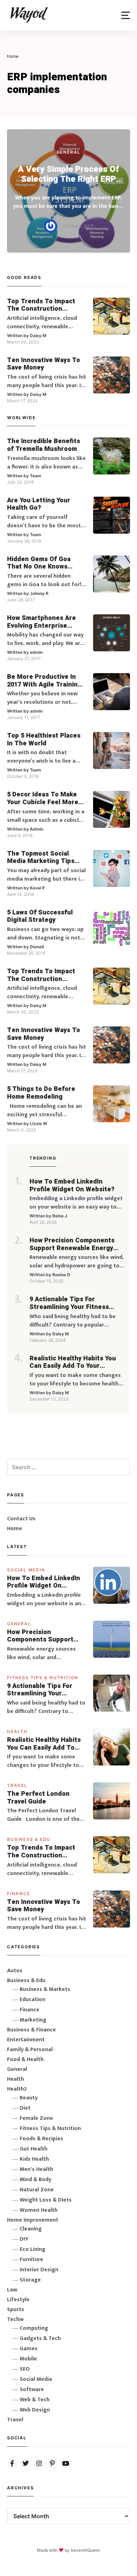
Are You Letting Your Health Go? (39, 504)
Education (32, 2000)
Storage (30, 2280)
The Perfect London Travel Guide (38, 1798)
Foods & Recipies (41, 2139)
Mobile (28, 2359)
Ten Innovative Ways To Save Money (44, 364)
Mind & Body (35, 2180)
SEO (25, 2369)
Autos (15, 1971)
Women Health (39, 2210)
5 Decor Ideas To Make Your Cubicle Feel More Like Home (43, 798)
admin (36, 652)
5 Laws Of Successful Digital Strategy (40, 916)
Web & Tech (35, 2400)
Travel (17, 1785)
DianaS (37, 947)
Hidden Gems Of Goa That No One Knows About (39, 563)
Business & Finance (31, 2030)
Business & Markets (45, 1989)
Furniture (31, 2260)
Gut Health (34, 2149)
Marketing (33, 2020)
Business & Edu (29, 1839)
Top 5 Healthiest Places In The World (44, 740)
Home (15, 1529)
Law (12, 2290)
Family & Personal (30, 2050)
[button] (126, 15)
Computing (34, 2328)
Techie (15, 2319)
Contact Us (21, 1519)
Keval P (37, 888)
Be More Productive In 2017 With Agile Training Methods (44, 681)
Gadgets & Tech (40, 2338)
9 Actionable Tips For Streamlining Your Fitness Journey (69, 1303)
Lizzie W (38, 1123)
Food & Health (25, 2059)
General (69, 152)
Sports (16, 2310)
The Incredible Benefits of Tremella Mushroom (44, 445)
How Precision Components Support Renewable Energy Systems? (72, 1244)
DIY (24, 2239)
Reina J (60, 1216)
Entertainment (26, 2040)
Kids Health (34, 2159)
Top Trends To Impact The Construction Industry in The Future (42, 305)
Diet (25, 2108)
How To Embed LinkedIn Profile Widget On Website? (72, 1185)
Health (17, 1731)
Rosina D (61, 1275)
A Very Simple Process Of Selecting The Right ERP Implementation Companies (69, 175)
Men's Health (36, 2169)
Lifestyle (18, 2300)
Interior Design (39, 2270)
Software (32, 2389)
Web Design (35, 2410)
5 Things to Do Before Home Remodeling (41, 1093)
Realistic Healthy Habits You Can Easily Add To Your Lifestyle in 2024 (73, 1362)
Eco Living (32, 2249)
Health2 (17, 2089)
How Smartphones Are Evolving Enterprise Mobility (41, 622)
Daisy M (38, 336)
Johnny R (39, 593)
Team (35, 476)
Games (29, 2349)
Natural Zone (37, 2190)
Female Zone (36, 2118)
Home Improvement (33, 2220)
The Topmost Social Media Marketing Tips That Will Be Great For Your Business (41, 858)
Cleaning (31, 2229)
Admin (37, 829)
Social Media (26, 1570)
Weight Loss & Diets (46, 2200)
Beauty (29, 2098)
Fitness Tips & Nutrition (43, 1678)
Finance (19, 1894)
